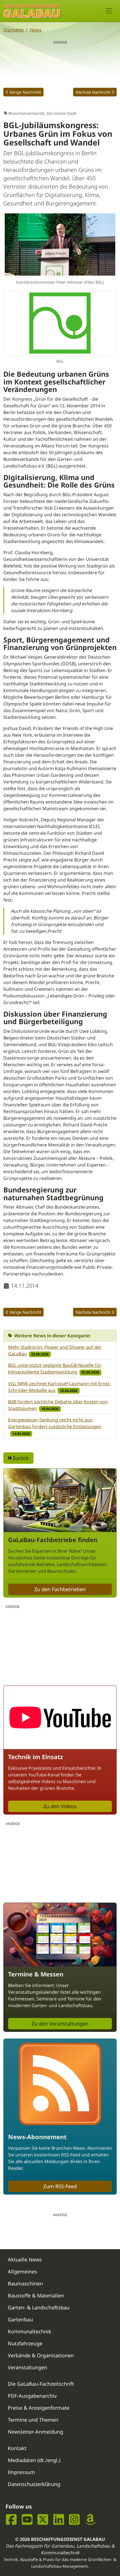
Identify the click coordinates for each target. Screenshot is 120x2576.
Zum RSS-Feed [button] (60, 2186)
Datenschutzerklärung (34, 2484)
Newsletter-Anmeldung (35, 2432)
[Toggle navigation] (109, 11)
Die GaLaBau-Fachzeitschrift (41, 2384)
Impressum (21, 2472)
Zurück (20, 1458)
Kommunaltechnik (30, 2331)
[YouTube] (27, 2520)
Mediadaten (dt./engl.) (34, 2460)
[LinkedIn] (59, 2520)
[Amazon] (90, 2520)
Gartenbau (20, 2319)
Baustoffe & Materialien (36, 2295)
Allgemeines (22, 2271)
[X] (43, 2520)
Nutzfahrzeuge (25, 2343)
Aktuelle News (25, 2260)
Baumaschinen (25, 2283)
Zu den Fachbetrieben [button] (60, 1589)
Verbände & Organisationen (41, 2355)
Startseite (14, 30)
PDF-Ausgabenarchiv (32, 2396)
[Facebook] (11, 2520)
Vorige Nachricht (25, 92)
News (36, 30)
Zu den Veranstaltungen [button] (60, 2024)
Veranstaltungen (27, 2367)
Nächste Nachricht (93, 92)
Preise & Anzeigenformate (39, 2408)
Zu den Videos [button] (60, 1806)
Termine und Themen (33, 2420)
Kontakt (17, 2448)
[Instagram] (74, 2520)
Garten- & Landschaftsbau (39, 2307)
